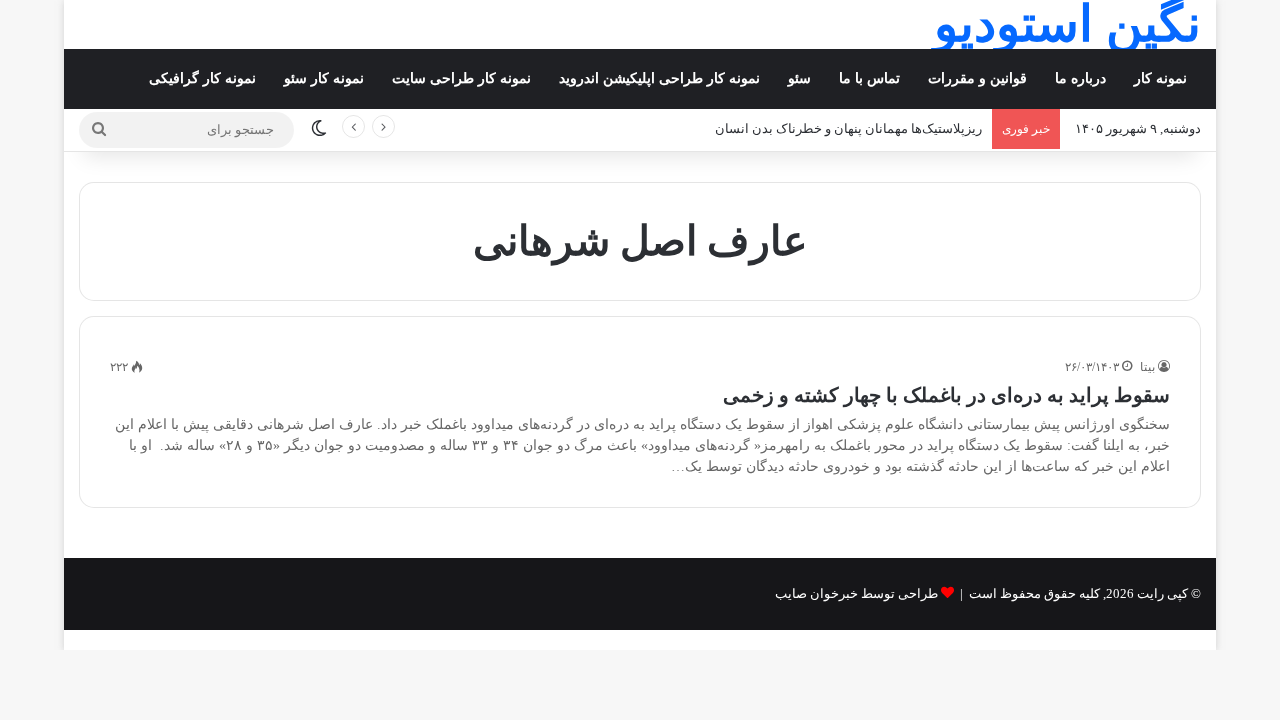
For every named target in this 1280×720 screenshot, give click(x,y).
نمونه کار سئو (324, 78)
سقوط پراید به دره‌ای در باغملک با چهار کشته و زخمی (946, 395)
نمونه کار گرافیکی (202, 78)
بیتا (1147, 367)
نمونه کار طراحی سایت (461, 78)
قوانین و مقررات (977, 78)
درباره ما (1080, 78)
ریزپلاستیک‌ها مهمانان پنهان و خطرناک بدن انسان (848, 128)
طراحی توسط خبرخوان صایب (856, 593)
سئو (799, 78)
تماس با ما (869, 78)
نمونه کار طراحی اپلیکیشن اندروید (659, 78)
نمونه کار (1160, 78)
